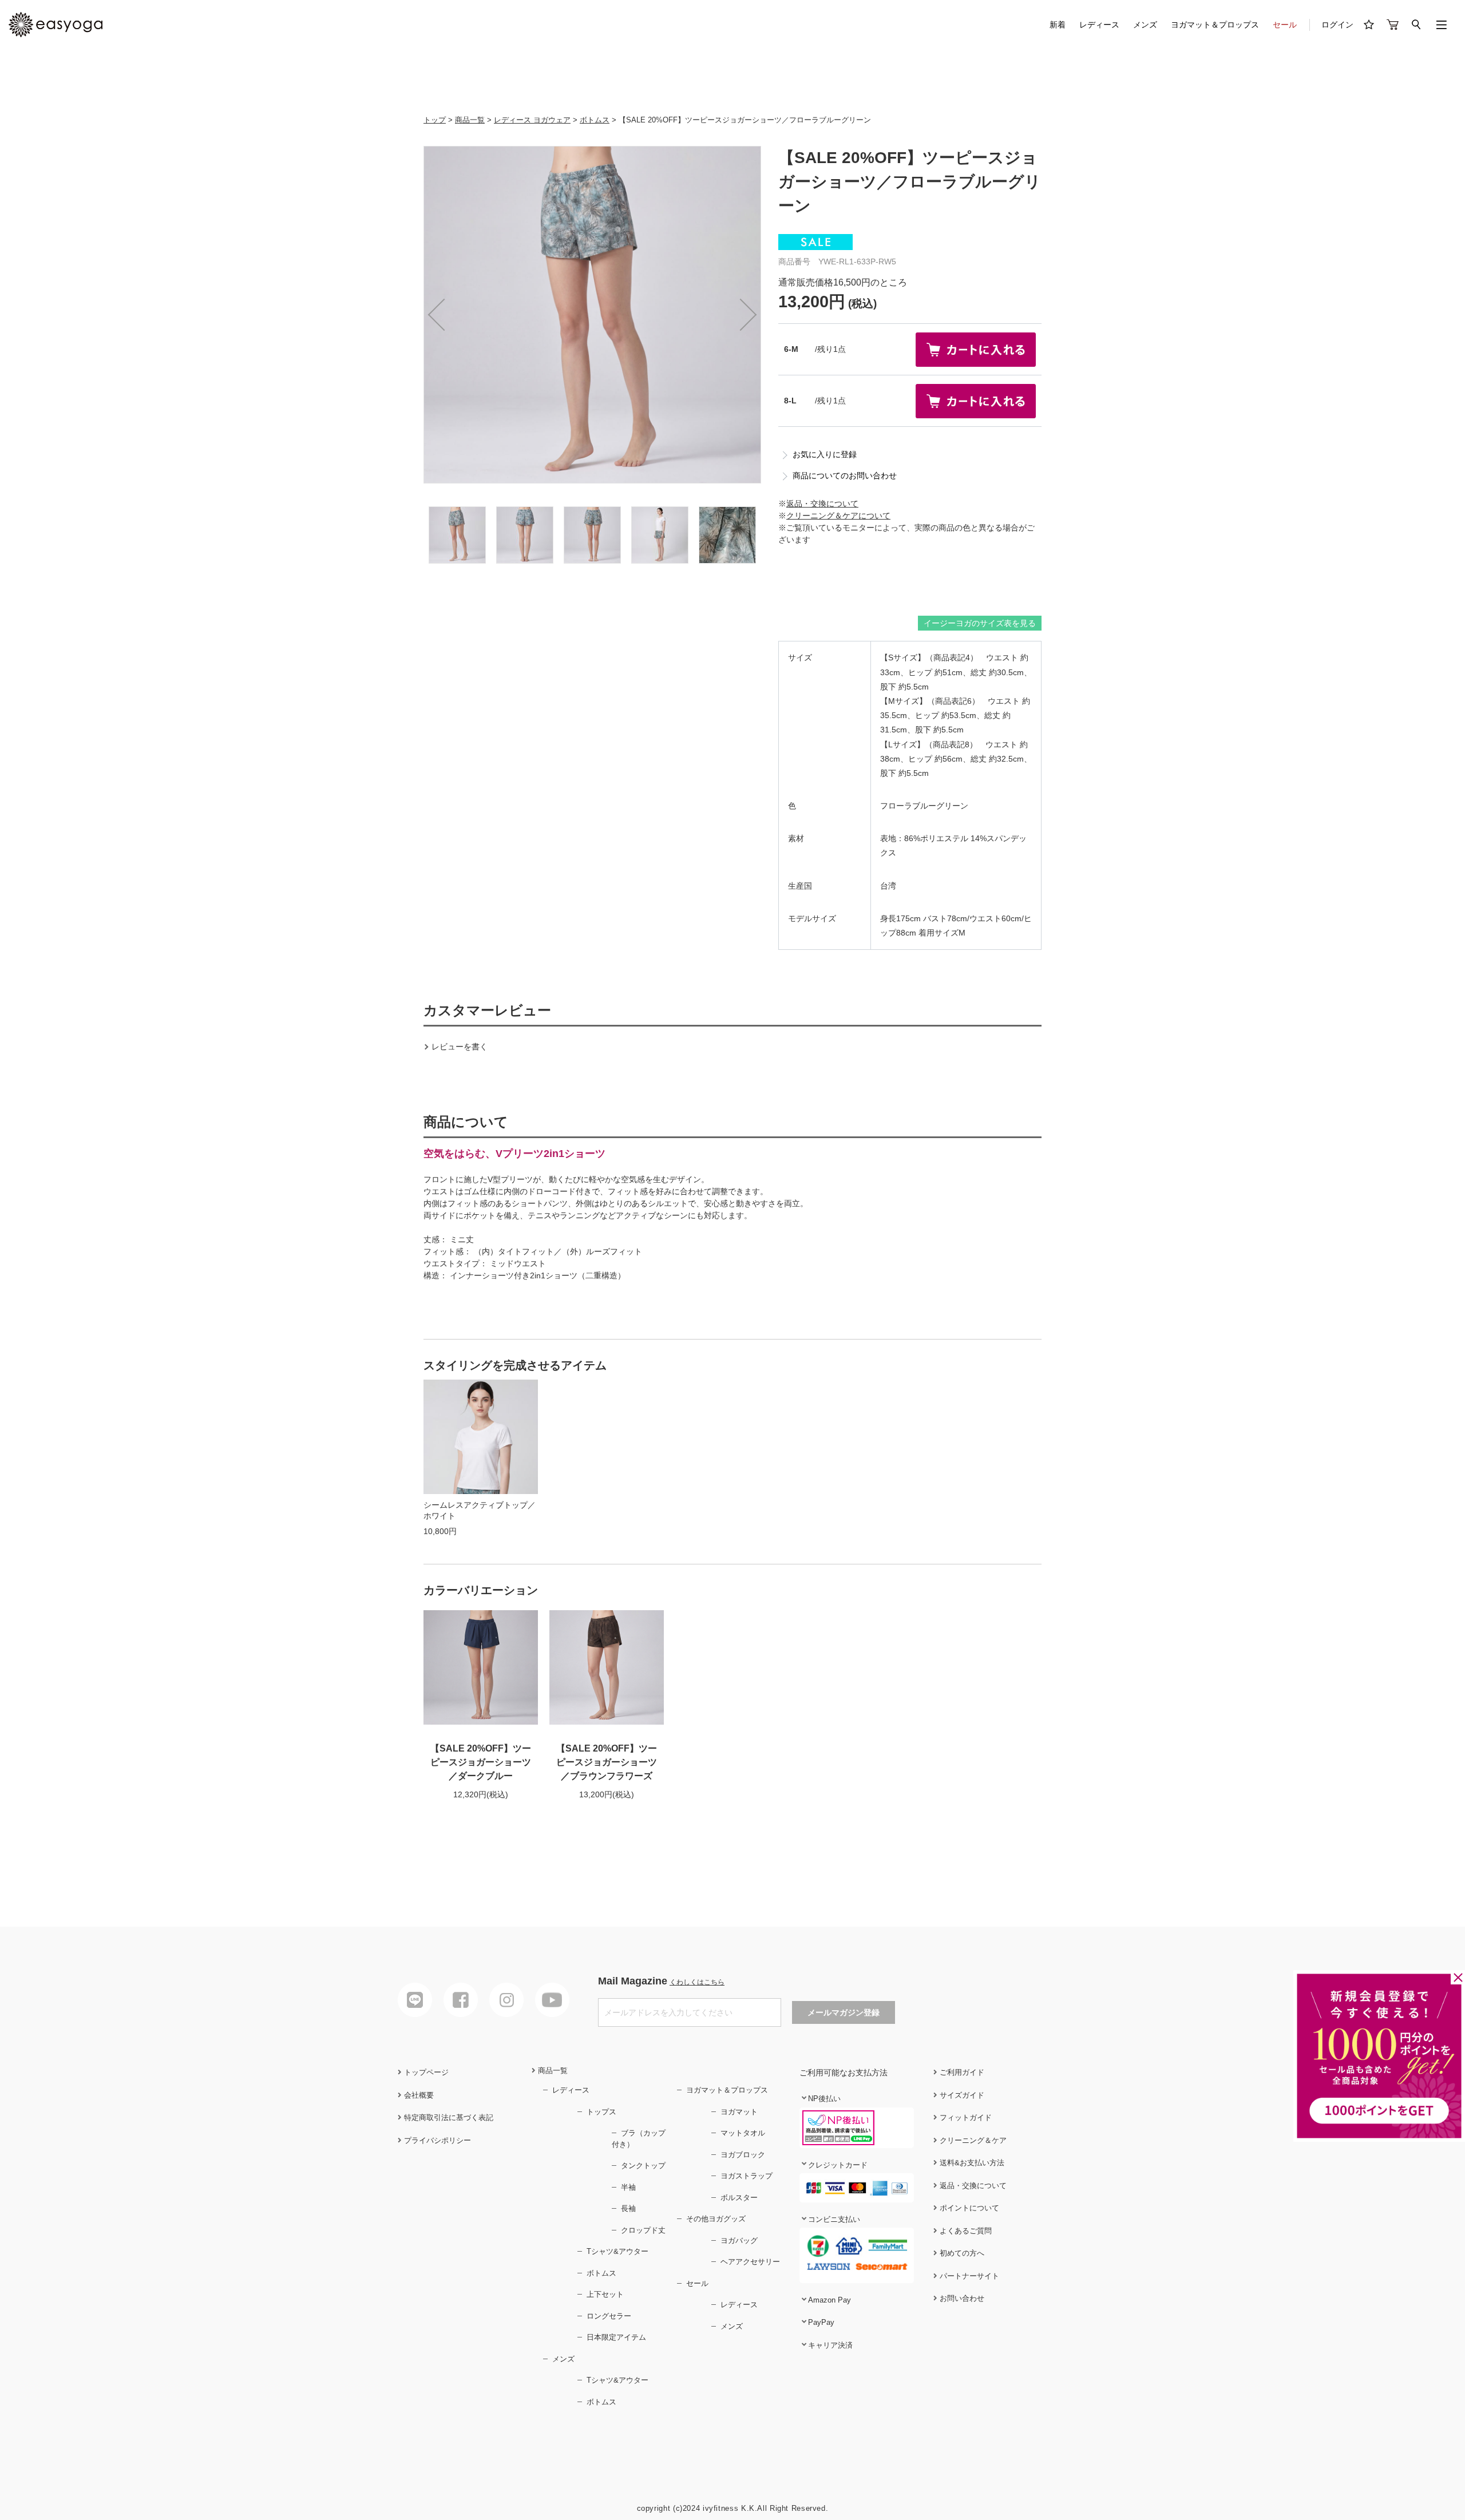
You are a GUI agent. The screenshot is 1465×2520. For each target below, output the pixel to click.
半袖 (628, 2187)
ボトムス (595, 120)
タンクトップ (643, 2166)
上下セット (605, 2294)
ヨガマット (739, 2112)
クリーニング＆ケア (972, 2140)
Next (741, 315)
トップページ (425, 2072)
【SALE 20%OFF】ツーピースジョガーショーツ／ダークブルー (481, 1762)
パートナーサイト (968, 2276)
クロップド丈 (643, 2230)
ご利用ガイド (961, 2072)
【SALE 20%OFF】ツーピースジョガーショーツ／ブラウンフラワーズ (607, 1762)
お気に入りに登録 (825, 454)
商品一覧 (470, 120)
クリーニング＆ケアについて (838, 516)
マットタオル (743, 2133)
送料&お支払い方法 (971, 2163)
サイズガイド (961, 2095)
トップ (435, 120)
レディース (1099, 25)
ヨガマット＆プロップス (1215, 25)
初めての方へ (961, 2253)
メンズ (1145, 25)
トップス (601, 2112)
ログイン (1337, 25)
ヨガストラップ (747, 2176)
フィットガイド (965, 2117)
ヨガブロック (743, 2155)
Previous (444, 315)
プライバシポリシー (436, 2140)
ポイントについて (968, 2208)
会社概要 (418, 2095)
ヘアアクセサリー (750, 2262)
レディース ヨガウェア (532, 120)
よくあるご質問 (965, 2231)
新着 (1058, 25)
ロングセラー (609, 2316)
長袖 (628, 2208)
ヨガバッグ (739, 2240)
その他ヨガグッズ (716, 2219)
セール (1285, 25)
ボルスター (739, 2198)
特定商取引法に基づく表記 (448, 2117)
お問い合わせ (961, 2298)
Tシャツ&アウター (617, 2251)
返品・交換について (822, 504)
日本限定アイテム (616, 2337)
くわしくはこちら (697, 1982)
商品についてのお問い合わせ (845, 476)
